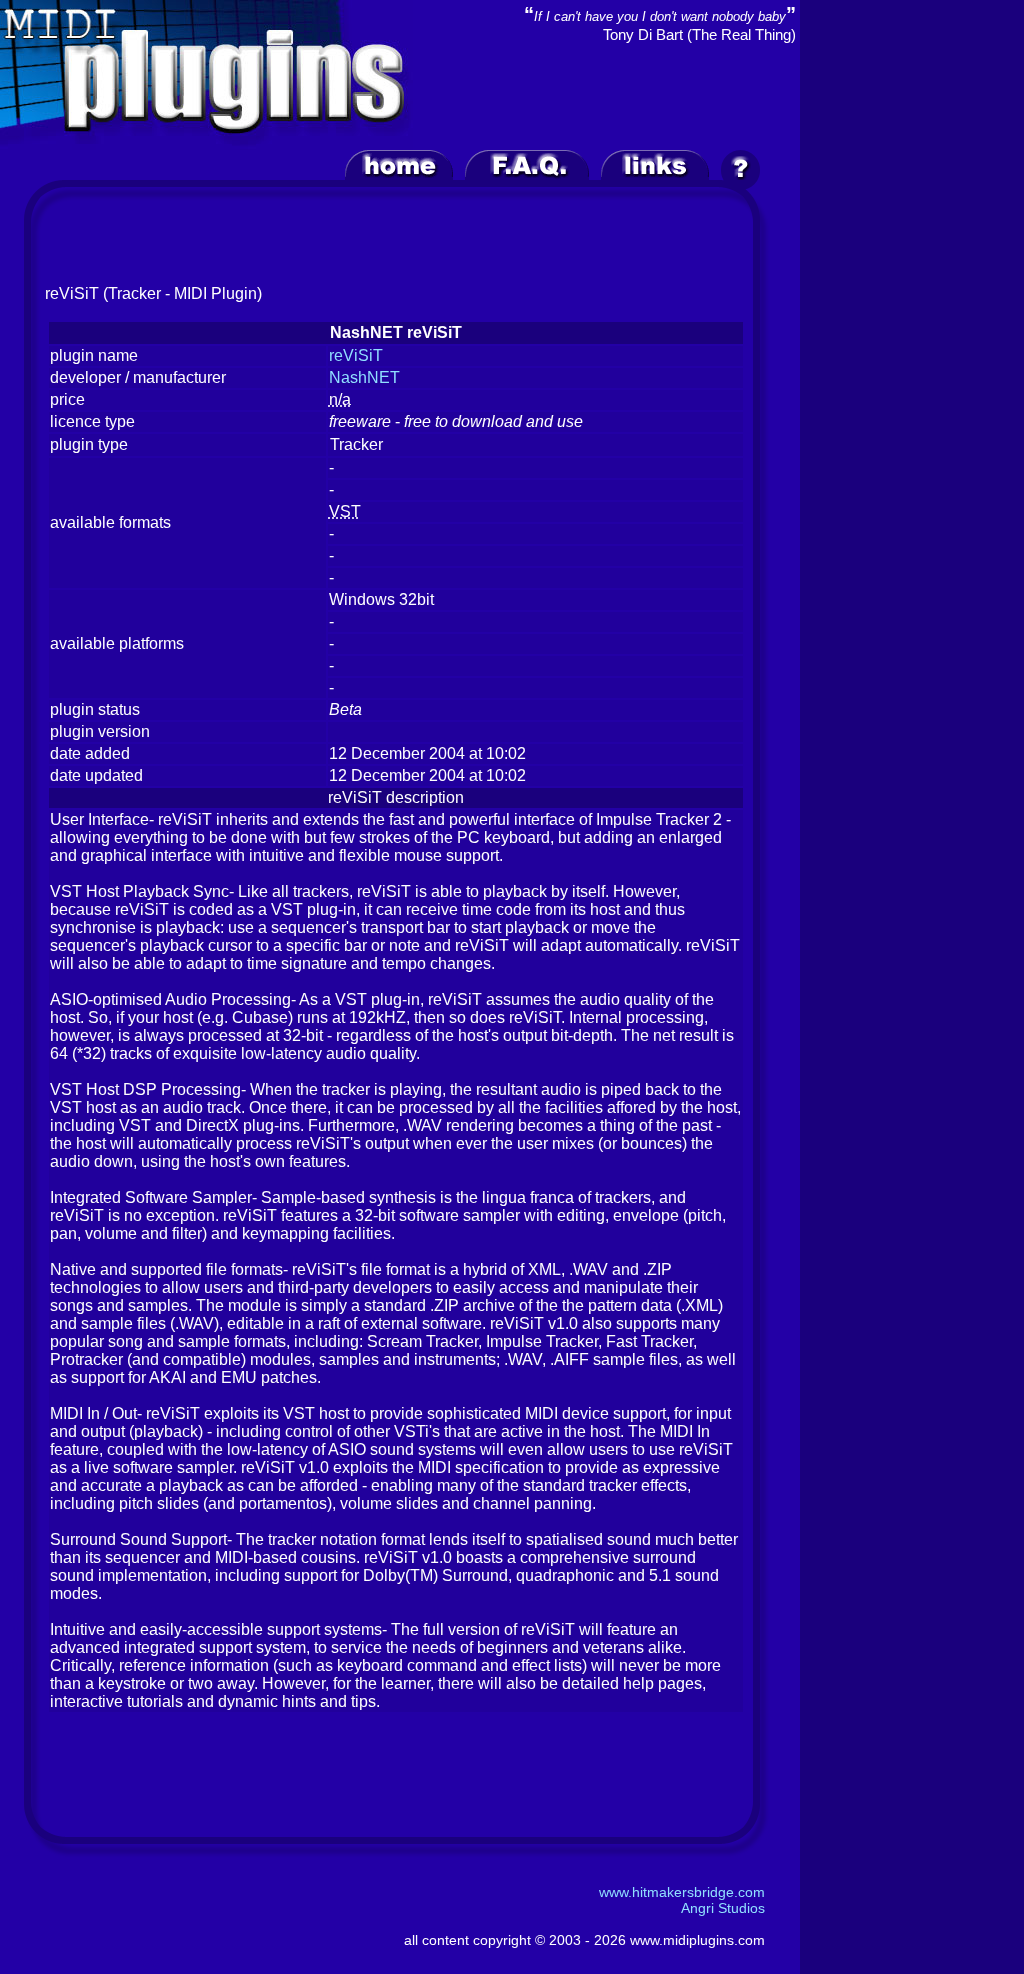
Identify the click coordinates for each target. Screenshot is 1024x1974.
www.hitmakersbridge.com (682, 1892)
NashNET (364, 377)
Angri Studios (723, 1908)
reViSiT (356, 355)
